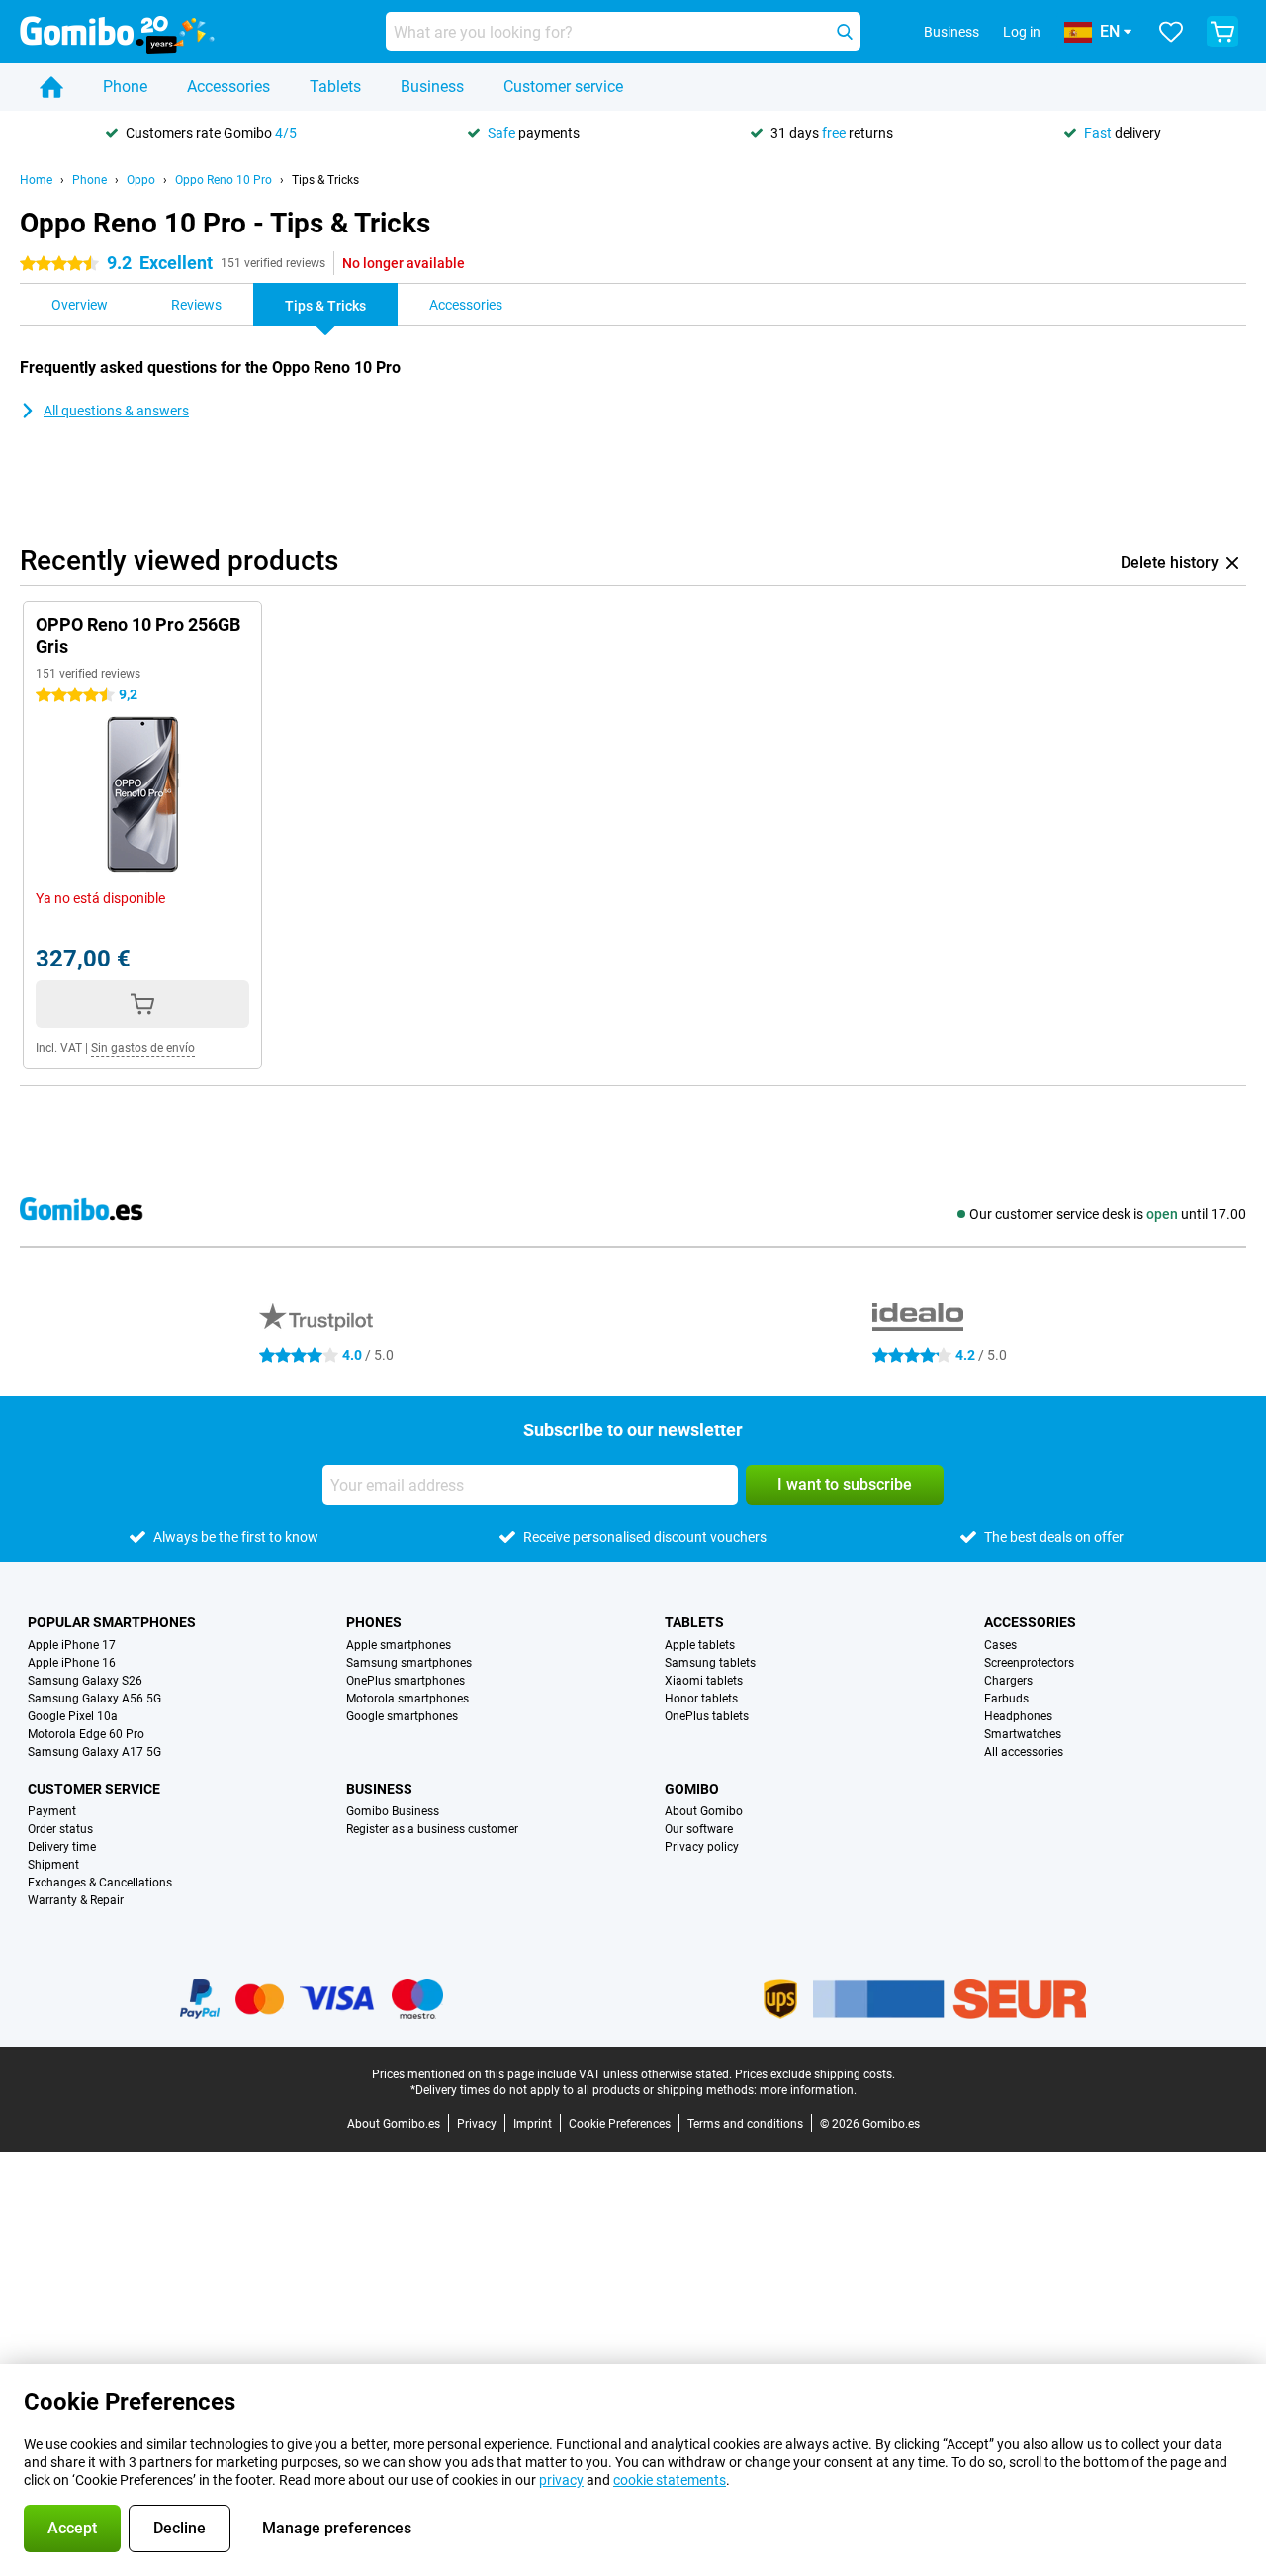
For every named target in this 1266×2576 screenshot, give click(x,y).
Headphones (1018, 1716)
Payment (52, 1811)
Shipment (53, 1865)
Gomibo (692, 1789)
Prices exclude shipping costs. (815, 2074)
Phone (125, 87)
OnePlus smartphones (406, 1681)
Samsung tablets (710, 1663)
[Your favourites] (1171, 32)
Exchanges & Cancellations (100, 1883)
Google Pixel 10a (73, 1716)
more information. (808, 2090)
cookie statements (670, 2480)
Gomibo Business (393, 1811)
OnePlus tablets (707, 1716)
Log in (1022, 32)
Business (432, 87)
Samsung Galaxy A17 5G (94, 1752)
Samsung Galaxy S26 (85, 1681)
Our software (699, 1829)
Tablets (335, 87)
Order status (60, 1829)
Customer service (563, 87)
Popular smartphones (112, 1622)
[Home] (51, 87)
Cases (1000, 1645)
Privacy (477, 2124)
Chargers (1008, 1681)
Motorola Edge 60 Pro (86, 1734)
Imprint (533, 2124)
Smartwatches (1023, 1734)
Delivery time (62, 1847)
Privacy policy (702, 1847)
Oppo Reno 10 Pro (224, 180)
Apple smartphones (399, 1645)
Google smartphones (402, 1716)
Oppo (141, 180)
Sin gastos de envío (143, 1048)
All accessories (1024, 1752)
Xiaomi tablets (704, 1681)
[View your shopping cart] (1222, 32)
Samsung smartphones (409, 1663)
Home (36, 180)
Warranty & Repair (76, 1900)
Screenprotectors (1029, 1663)
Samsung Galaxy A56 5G (94, 1699)
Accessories (228, 87)
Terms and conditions (745, 2124)
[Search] (845, 32)
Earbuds (1006, 1699)
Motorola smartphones (407, 1699)
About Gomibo (704, 1811)
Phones (374, 1622)
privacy (561, 2480)
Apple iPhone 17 (72, 1645)
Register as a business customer (432, 1829)
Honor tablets (701, 1699)
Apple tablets (700, 1645)
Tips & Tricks (325, 180)
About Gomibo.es (394, 2124)
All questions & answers (116, 411)
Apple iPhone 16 (72, 1663)
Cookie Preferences (620, 2124)
